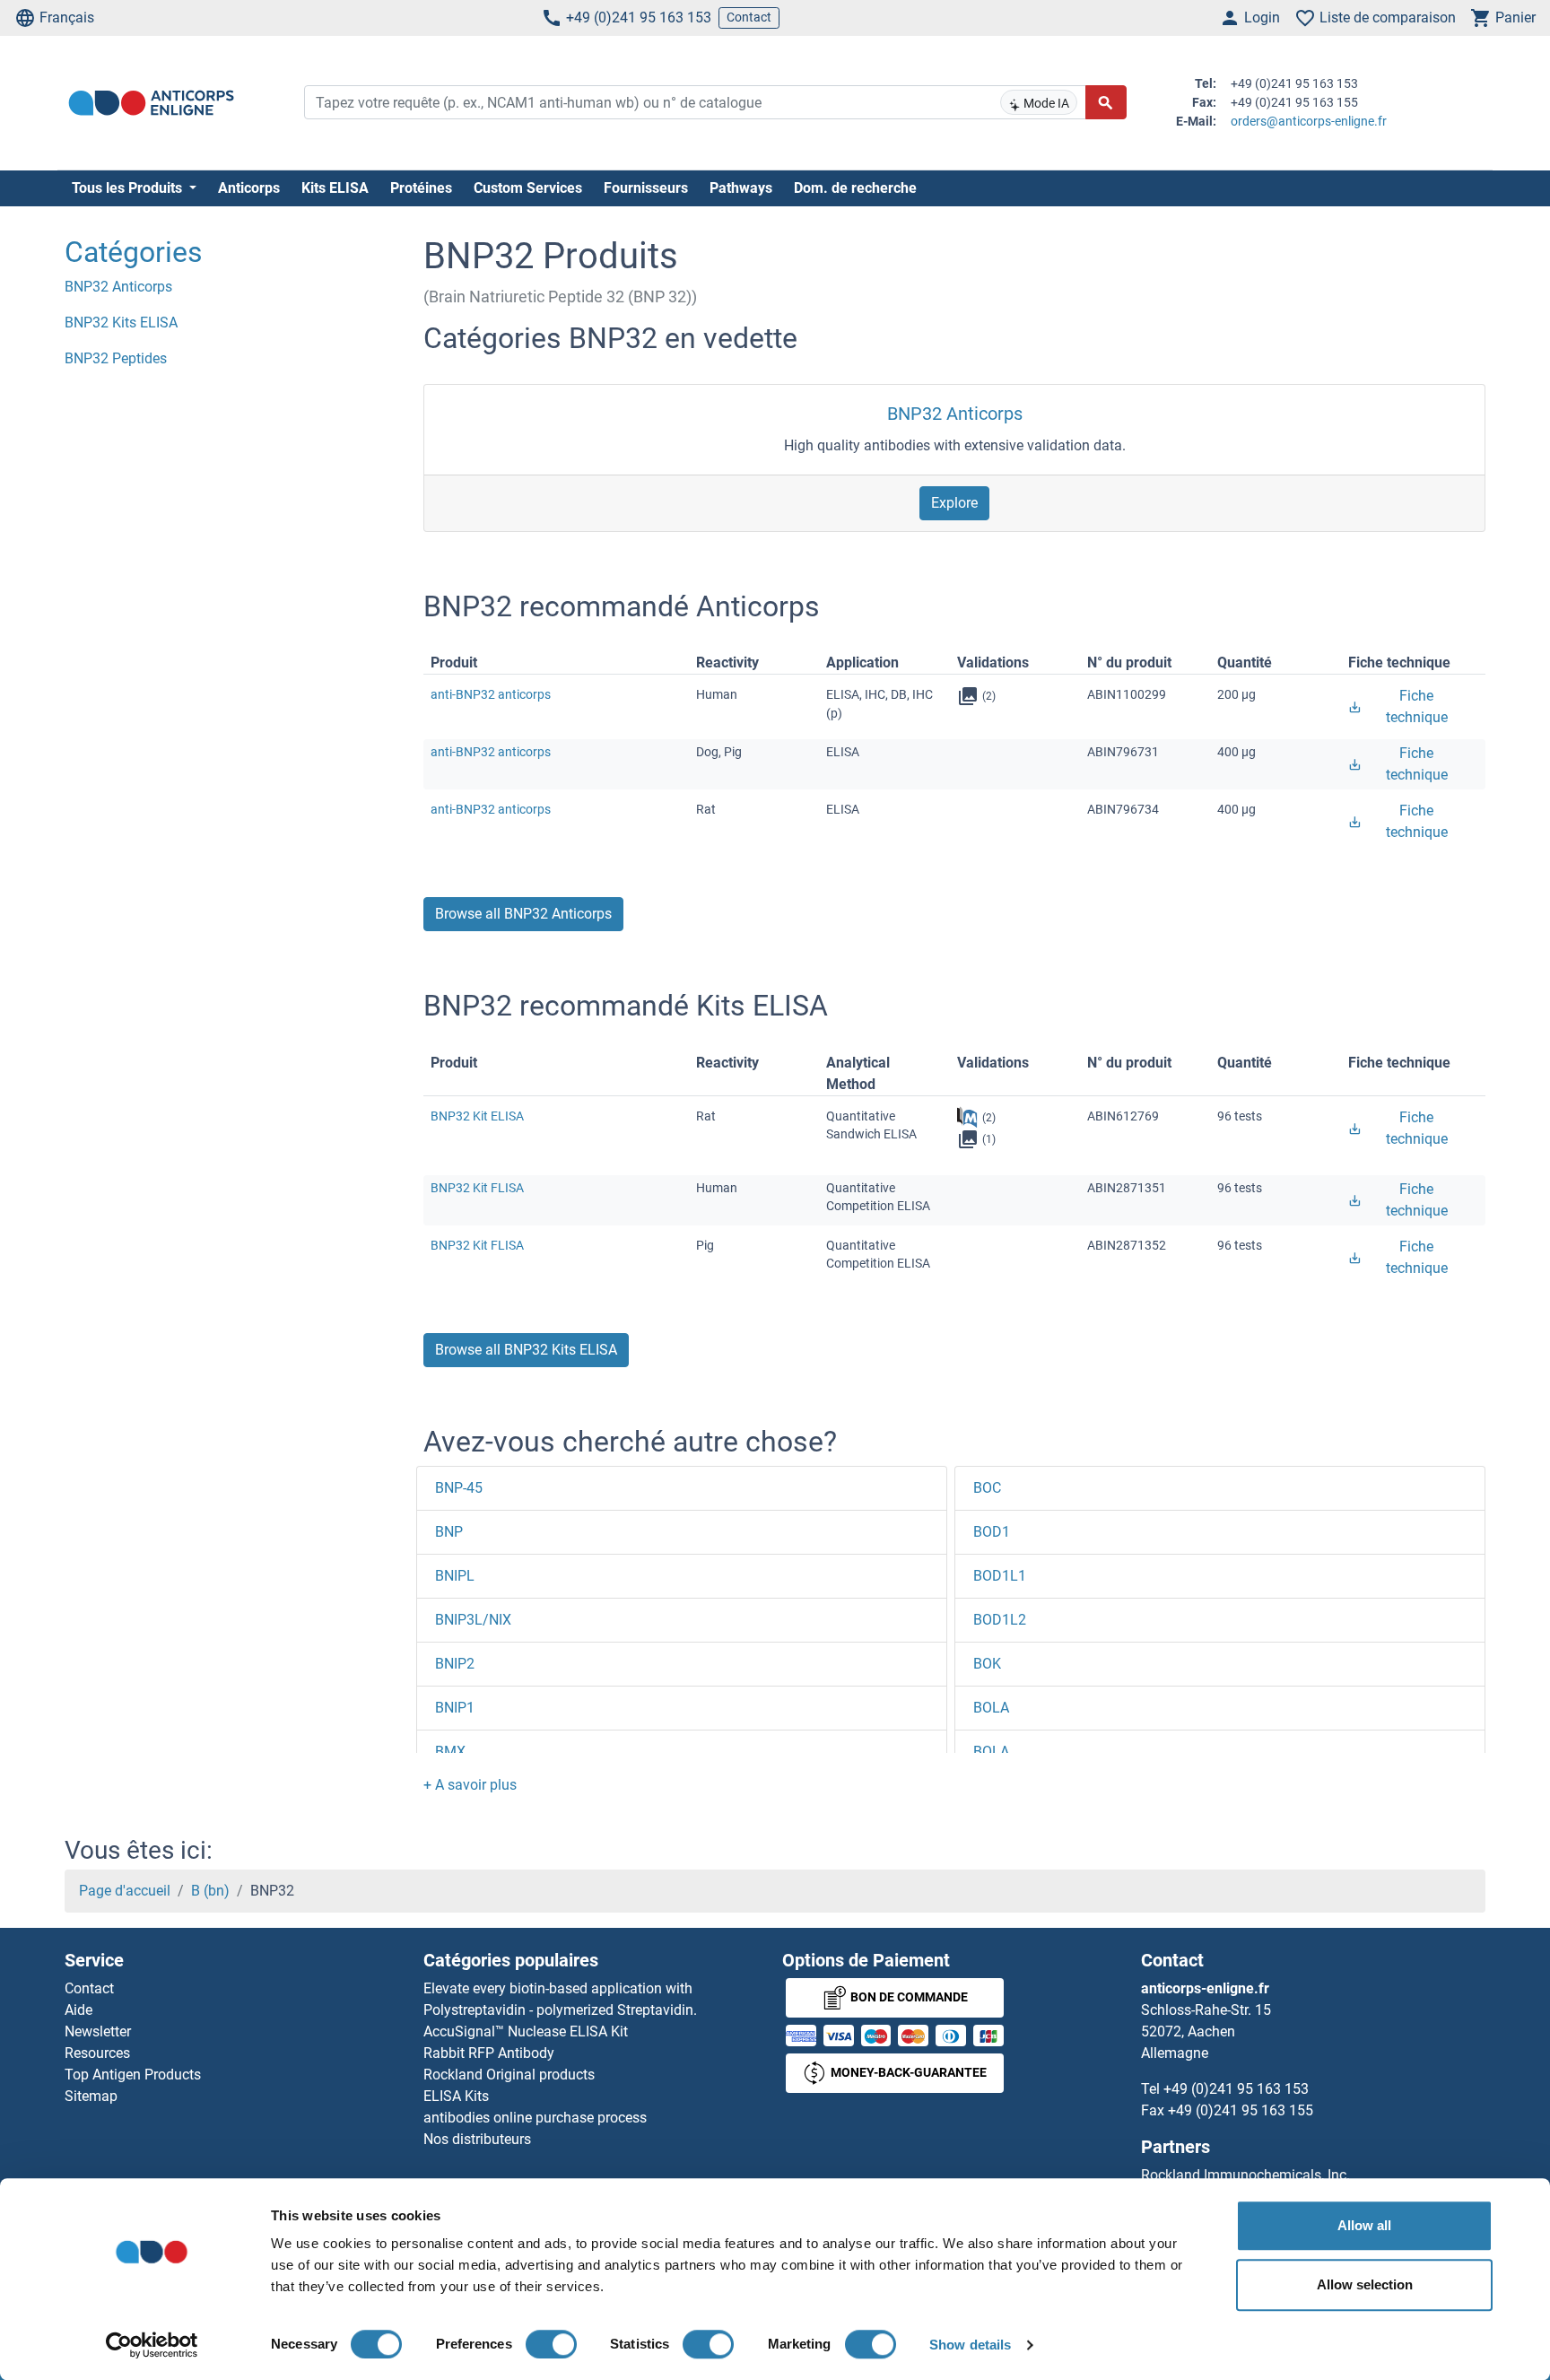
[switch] (551, 2344)
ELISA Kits (456, 2096)
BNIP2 (455, 1664)
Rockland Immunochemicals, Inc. (1245, 2175)
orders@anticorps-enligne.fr (1309, 121)
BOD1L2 (1000, 1620)
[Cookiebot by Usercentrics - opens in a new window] (152, 2345)
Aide (78, 2010)
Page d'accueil (125, 1891)
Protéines (421, 188)
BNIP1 (455, 1708)
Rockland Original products (509, 2075)
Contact (749, 17)
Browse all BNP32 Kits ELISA (526, 1350)
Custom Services (528, 188)
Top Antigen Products (133, 2075)
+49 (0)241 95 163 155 (1241, 2110)
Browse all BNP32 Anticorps (523, 914)
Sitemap (91, 2096)
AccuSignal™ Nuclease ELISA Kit (526, 2031)
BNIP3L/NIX (473, 1620)
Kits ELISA (335, 188)
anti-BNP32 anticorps (491, 694)
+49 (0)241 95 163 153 (639, 17)
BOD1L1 (1000, 1576)
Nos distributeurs (477, 2139)
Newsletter (98, 2031)
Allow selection (1365, 2284)
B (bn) (210, 1891)
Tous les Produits (129, 188)
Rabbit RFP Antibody (489, 2053)
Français (67, 17)
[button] (470, 1785)
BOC (987, 1488)
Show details (970, 2345)
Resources (97, 2053)
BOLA (991, 1708)
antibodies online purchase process (535, 2118)
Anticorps (249, 188)
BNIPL (455, 1576)
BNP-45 (459, 1488)
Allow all (1364, 2225)
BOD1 (992, 1532)
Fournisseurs (646, 188)
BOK (987, 1664)
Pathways (741, 188)
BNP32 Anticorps (955, 414)
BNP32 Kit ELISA (477, 1116)
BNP (449, 1532)
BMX (450, 1752)
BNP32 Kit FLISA (477, 1188)
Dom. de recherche (855, 188)
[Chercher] (1106, 102)
